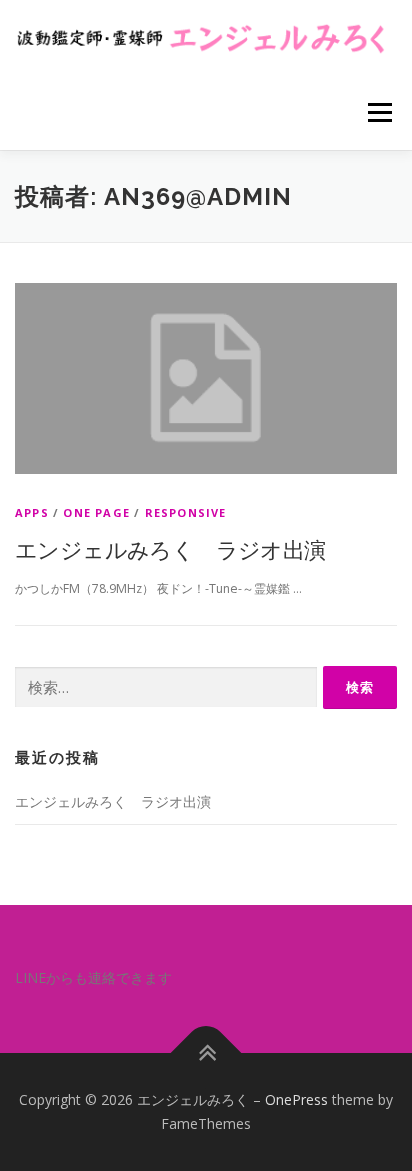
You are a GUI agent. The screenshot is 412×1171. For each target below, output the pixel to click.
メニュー (379, 112)
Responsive (186, 512)
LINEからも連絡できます (93, 977)
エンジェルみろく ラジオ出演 (170, 549)
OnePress (296, 1099)
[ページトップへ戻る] (206, 1053)
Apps (32, 512)
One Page (96, 512)
